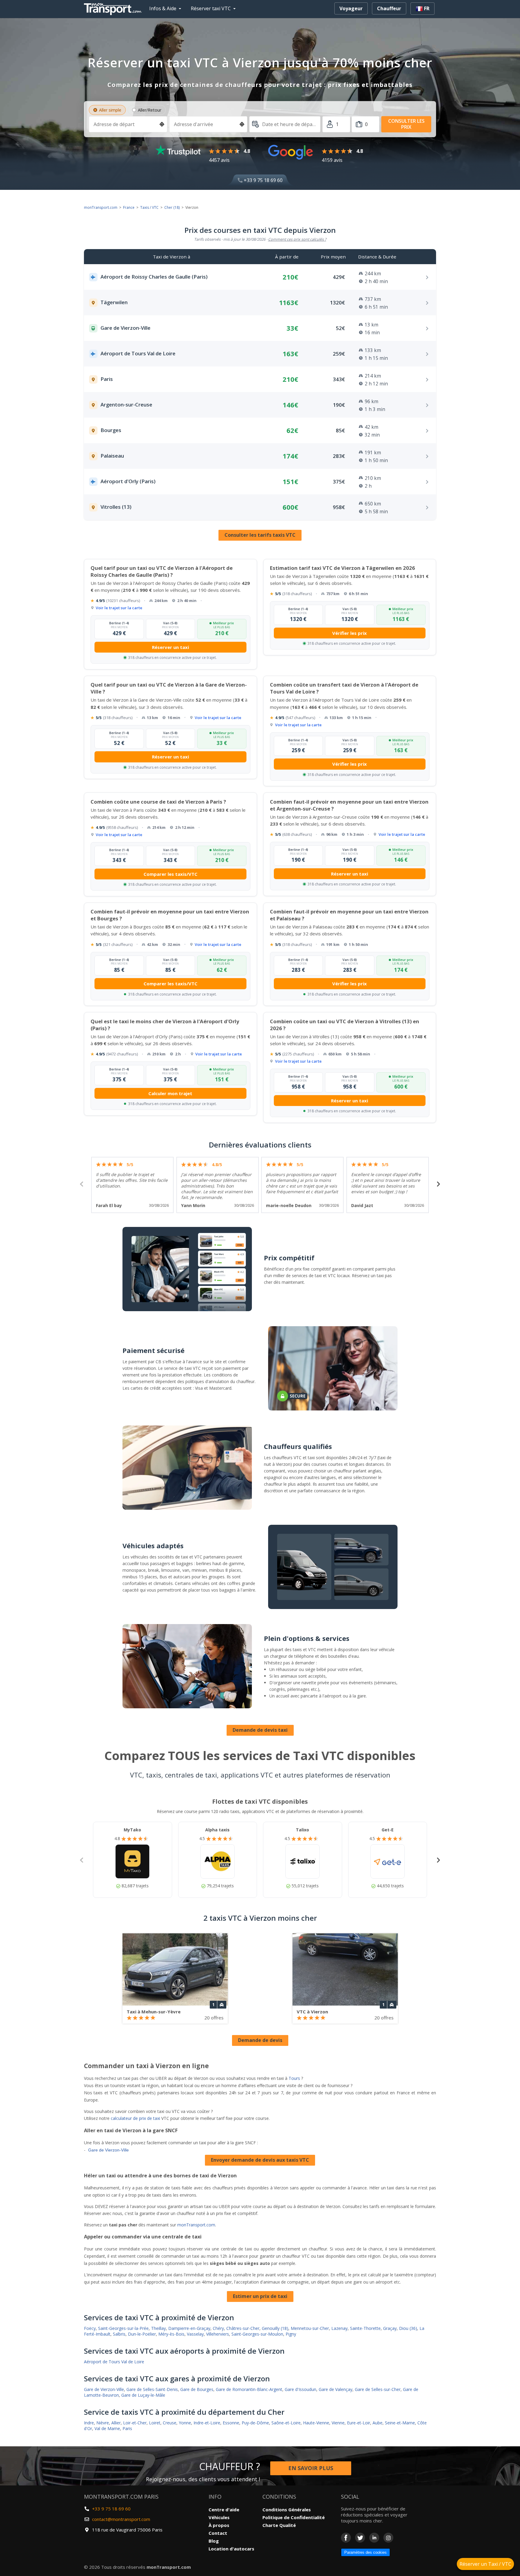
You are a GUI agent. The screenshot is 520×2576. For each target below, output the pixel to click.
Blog (214, 2541)
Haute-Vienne (316, 2423)
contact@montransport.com (121, 2519)
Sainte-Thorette (365, 2328)
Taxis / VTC (149, 207)
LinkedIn (374, 2538)
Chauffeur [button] (389, 8)
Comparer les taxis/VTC (170, 874)
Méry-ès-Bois (171, 2334)
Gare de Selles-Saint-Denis (152, 2389)
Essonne (231, 2423)
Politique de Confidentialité (294, 2517)
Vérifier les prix (350, 633)
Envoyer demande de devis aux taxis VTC (260, 2160)
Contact (218, 2533)
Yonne (185, 2423)
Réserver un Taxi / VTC (485, 2564)
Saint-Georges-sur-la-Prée (123, 2328)
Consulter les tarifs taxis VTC (260, 535)
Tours (294, 2078)
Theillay (158, 2328)
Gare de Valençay (336, 2389)
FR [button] (426, 8)
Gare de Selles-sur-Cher (378, 2389)
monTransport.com (101, 207)
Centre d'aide (224, 2510)
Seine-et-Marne (400, 2423)
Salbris (119, 2334)
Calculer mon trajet (170, 1093)
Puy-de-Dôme (255, 2423)
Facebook (346, 2538)
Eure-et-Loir (359, 2423)
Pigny (291, 2334)
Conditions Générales (287, 2510)
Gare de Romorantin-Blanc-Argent (249, 2389)
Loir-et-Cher (135, 2423)
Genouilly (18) (275, 2328)
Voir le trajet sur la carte (119, 608)
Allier (116, 2423)
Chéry (218, 2328)
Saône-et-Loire (286, 2423)
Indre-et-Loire (207, 2423)
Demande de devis (260, 2040)
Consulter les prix (406, 124)
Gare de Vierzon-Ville (108, 2150)
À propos (219, 2525)
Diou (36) (408, 2328)
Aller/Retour (150, 110)
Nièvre (103, 2423)
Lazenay (339, 2328)
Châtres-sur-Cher (243, 2328)
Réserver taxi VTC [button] (211, 8)
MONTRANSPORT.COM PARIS (121, 2497)
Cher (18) (172, 207)
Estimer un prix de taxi (260, 2296)
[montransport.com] (114, 8)
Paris (127, 2428)
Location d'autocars (231, 2549)
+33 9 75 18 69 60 (263, 180)
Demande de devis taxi (260, 1730)
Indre (89, 2423)
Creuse (170, 2423)
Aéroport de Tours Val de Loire (114, 2362)
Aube (378, 2423)
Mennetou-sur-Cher (310, 2328)
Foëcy (90, 2328)
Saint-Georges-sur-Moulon (257, 2334)
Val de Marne (107, 2428)
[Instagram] (388, 2538)
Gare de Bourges (197, 2389)
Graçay (390, 2328)
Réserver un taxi (170, 647)
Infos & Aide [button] (163, 8)
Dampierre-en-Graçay (189, 2328)
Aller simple (110, 110)
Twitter (360, 2538)
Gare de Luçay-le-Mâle (143, 2395)
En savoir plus (311, 2468)
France (129, 207)
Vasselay (195, 2334)
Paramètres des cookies (365, 2552)
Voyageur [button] (351, 8)
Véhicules (219, 2517)
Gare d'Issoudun (300, 2389)
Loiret (155, 2423)
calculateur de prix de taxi (135, 2118)
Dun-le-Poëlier (142, 2334)
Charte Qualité (279, 2525)
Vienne (338, 2423)
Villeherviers (218, 2334)
